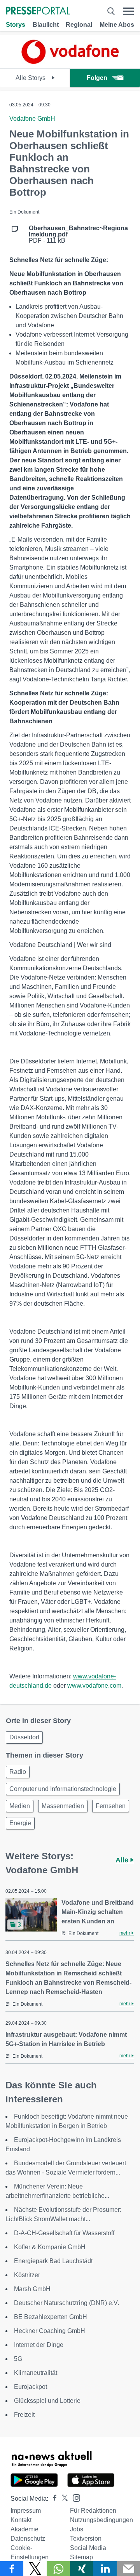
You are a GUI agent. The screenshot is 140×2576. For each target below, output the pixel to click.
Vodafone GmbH (32, 119)
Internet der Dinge (39, 2345)
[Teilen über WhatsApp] (58, 2569)
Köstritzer (27, 2275)
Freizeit (24, 2415)
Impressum (26, 2511)
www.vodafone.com (94, 1686)
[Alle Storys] (70, 62)
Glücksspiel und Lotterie (47, 2401)
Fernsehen (111, 1806)
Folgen (97, 78)
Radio (18, 1772)
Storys (16, 25)
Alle (123, 1860)
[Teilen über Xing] (82, 2569)
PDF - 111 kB (78, 234)
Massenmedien (63, 1806)
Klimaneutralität (36, 2373)
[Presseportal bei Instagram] (74, 2497)
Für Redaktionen (93, 2511)
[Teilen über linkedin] (105, 2569)
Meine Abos (117, 25)
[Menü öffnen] (128, 11)
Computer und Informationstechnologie (63, 1789)
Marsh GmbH (32, 2289)
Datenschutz (28, 2539)
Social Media (88, 2548)
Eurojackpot (31, 2387)
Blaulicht (46, 25)
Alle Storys (31, 78)
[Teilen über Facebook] (12, 2569)
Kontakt (21, 2520)
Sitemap (81, 2557)
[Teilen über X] (35, 2569)
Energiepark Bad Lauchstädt (53, 2261)
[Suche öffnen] (111, 11)
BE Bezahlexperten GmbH (51, 2317)
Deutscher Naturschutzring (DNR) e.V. (66, 2303)
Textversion (86, 2539)
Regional (79, 25)
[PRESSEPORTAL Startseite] (38, 11)
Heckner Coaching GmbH (50, 2331)
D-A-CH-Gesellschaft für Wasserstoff (64, 2233)
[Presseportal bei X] (62, 2499)
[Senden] (128, 2569)
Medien (20, 1806)
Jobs (77, 2529)
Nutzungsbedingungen (101, 2520)
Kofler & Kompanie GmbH (50, 2247)
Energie (20, 1823)
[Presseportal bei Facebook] (52, 2499)
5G (18, 2359)
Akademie (24, 2529)
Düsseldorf (24, 1737)
